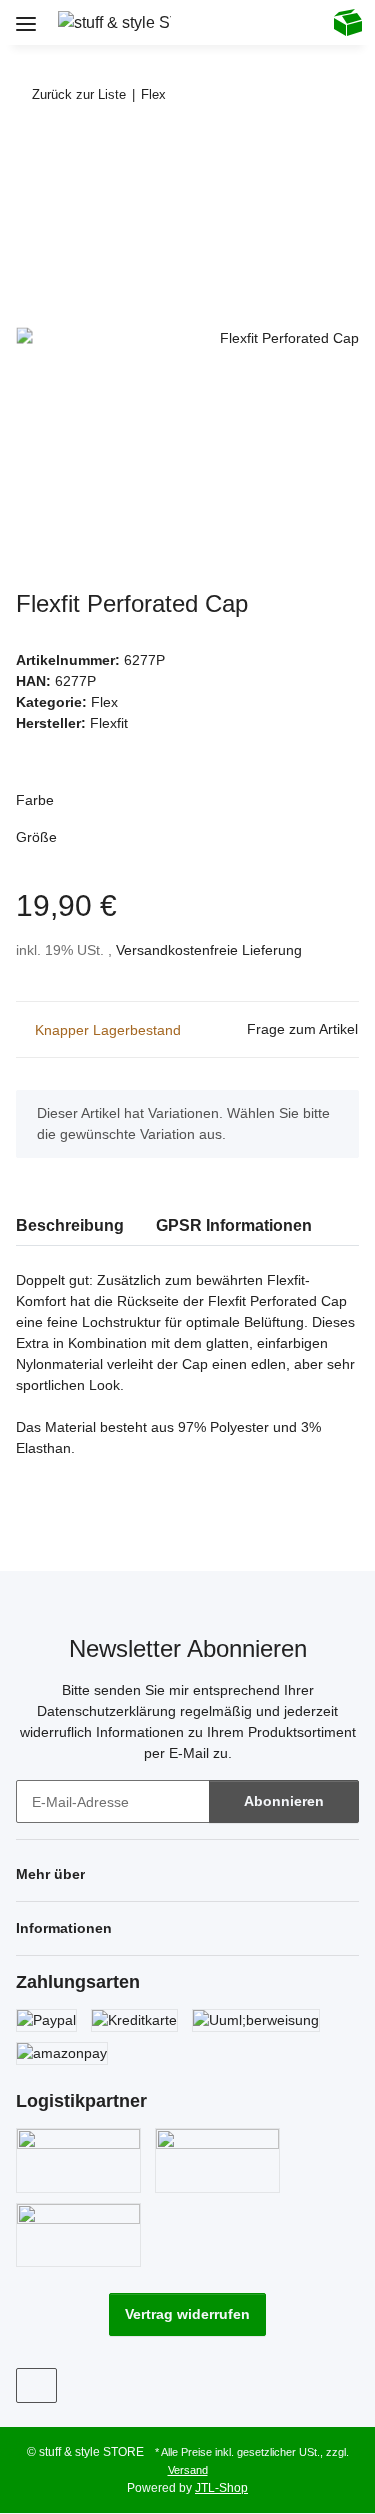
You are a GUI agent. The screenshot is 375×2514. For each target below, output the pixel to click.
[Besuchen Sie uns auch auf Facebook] (36, 2385)
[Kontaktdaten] (296, 22)
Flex (104, 702)
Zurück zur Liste (79, 94)
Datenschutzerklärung (106, 1711)
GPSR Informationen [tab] (234, 1225)
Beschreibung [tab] (70, 1225)
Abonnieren (284, 1801)
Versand (188, 2470)
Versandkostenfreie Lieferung (209, 950)
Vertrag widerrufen (187, 2314)
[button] (214, 22)
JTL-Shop (221, 2488)
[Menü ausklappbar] (26, 16)
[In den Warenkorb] (32, 156)
